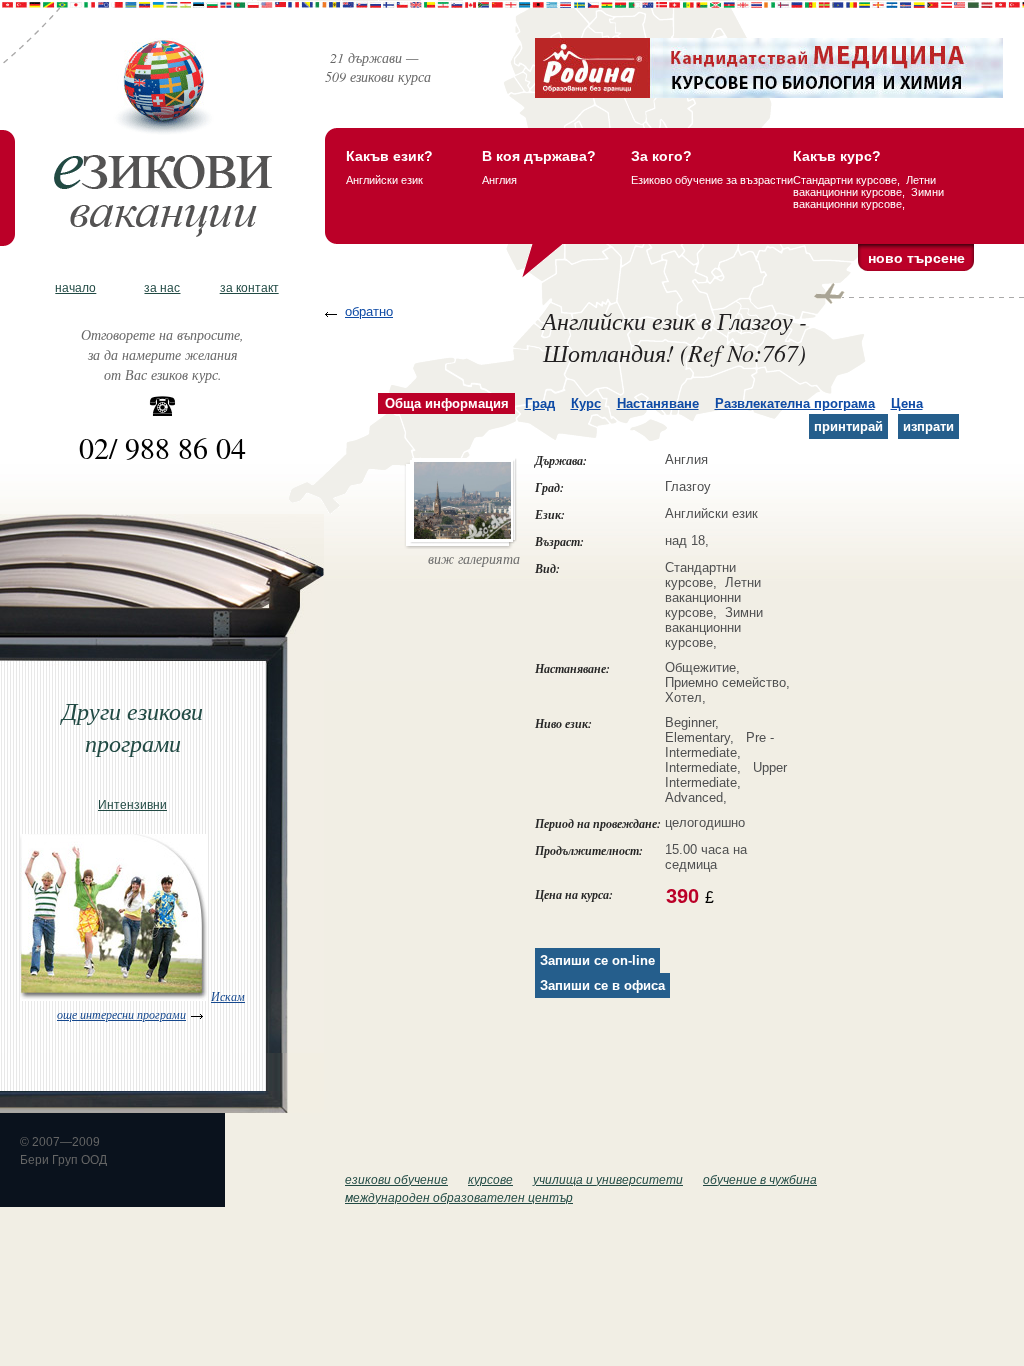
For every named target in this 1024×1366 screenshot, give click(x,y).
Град (540, 403)
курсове (490, 1180)
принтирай (848, 426)
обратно (369, 311)
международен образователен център (459, 1198)
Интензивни (132, 805)
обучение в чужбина (760, 1180)
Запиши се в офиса (602, 985)
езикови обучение (396, 1180)
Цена (907, 403)
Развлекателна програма (795, 403)
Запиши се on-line (597, 960)
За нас (162, 288)
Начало (75, 288)
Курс (586, 403)
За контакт (249, 288)
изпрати (928, 426)
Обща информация (447, 403)
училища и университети (608, 1180)
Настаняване (658, 403)
